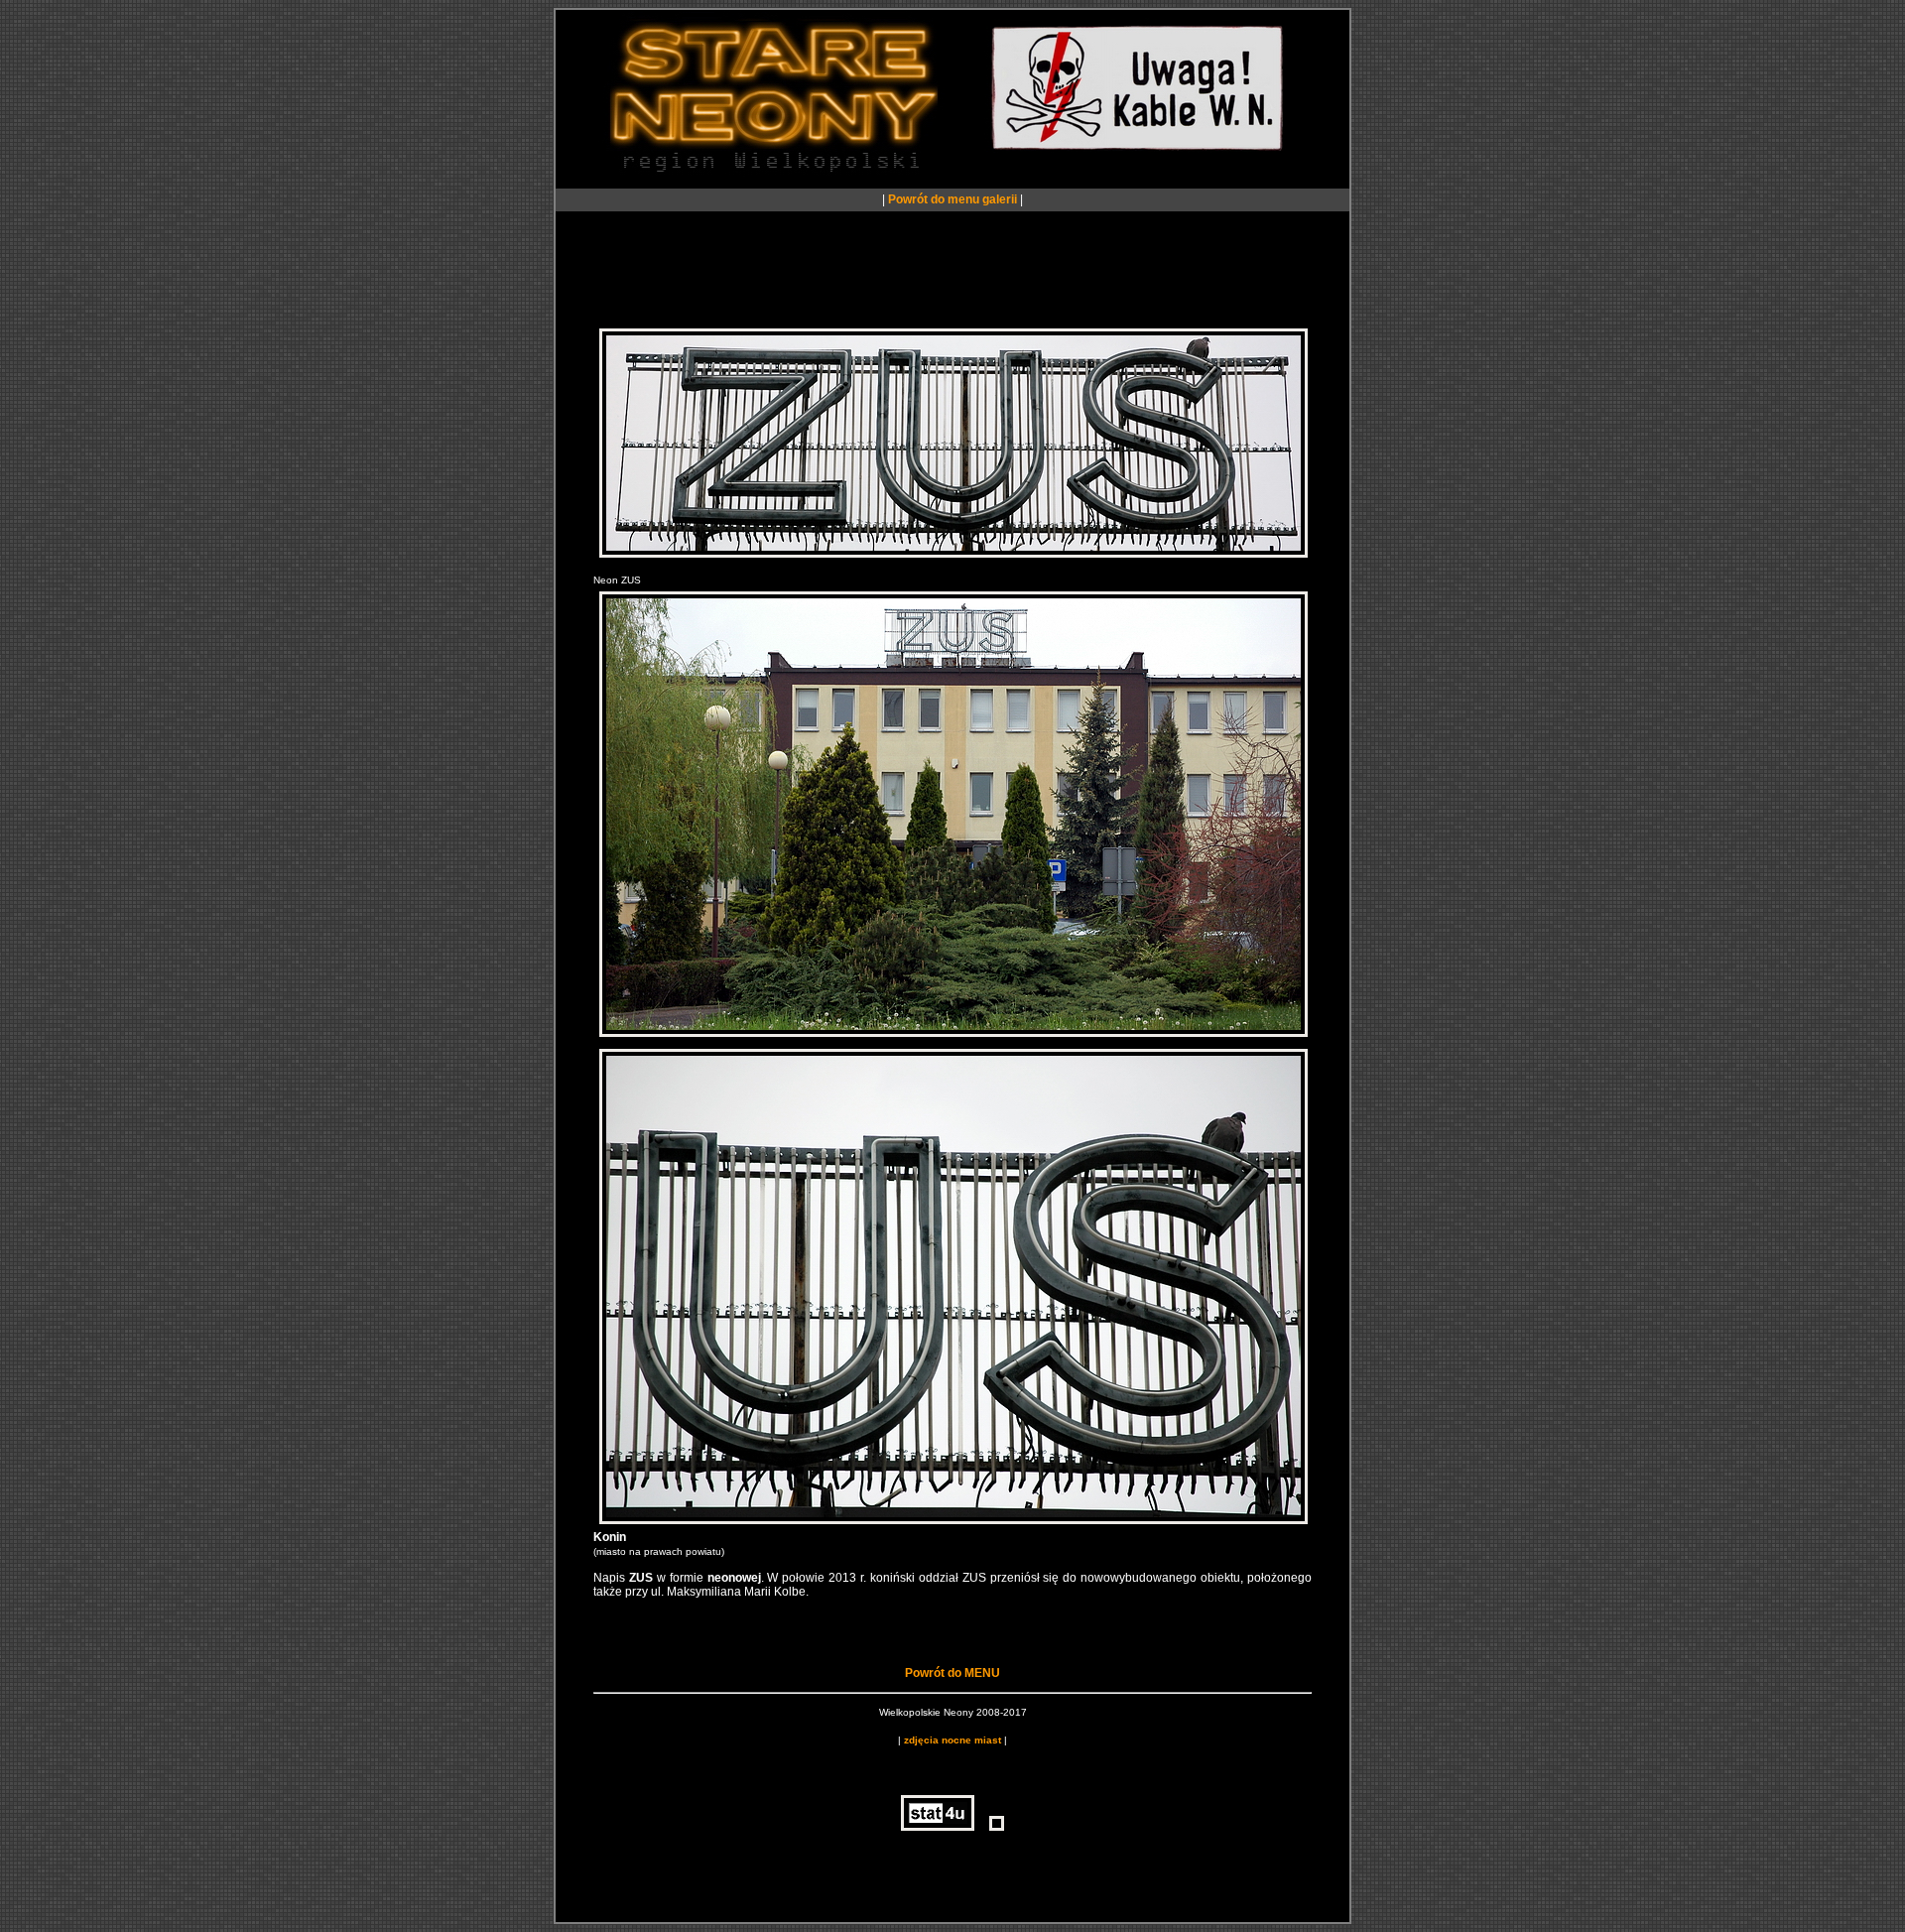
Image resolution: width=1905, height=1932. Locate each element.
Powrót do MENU (952, 1673)
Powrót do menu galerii (952, 199)
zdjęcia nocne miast (952, 1740)
